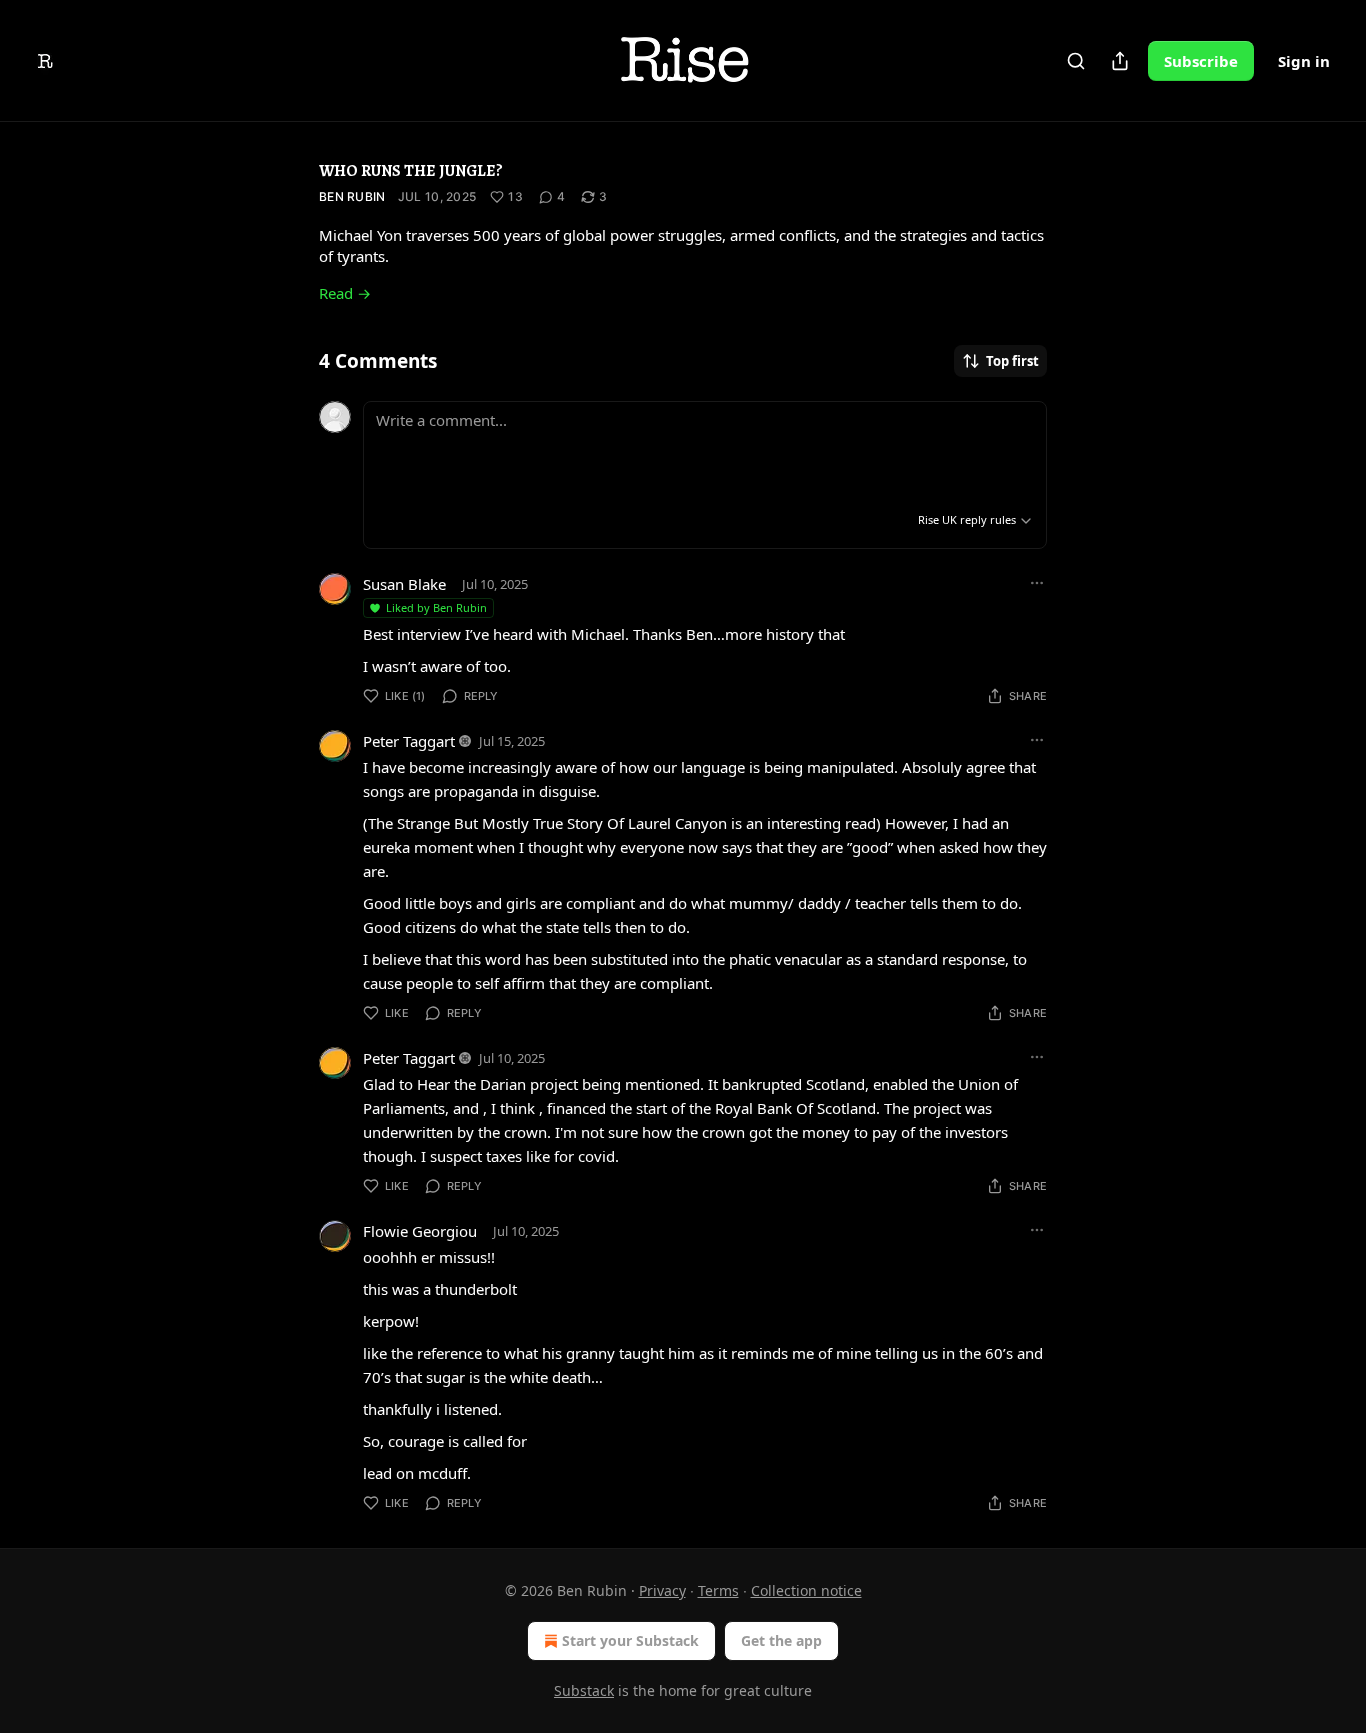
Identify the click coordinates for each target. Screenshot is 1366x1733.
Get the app (781, 1640)
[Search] (1076, 61)
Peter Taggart (409, 741)
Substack (584, 1690)
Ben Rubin (352, 196)
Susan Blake (404, 584)
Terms (718, 1590)
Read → (345, 293)
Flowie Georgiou (420, 1231)
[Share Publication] (1120, 61)
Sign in (1304, 61)
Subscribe (1201, 61)
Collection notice (806, 1590)
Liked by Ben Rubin (436, 607)
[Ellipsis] (1037, 583)
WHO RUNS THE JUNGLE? (411, 171)
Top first (1012, 361)
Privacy (662, 1590)
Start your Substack (630, 1640)
